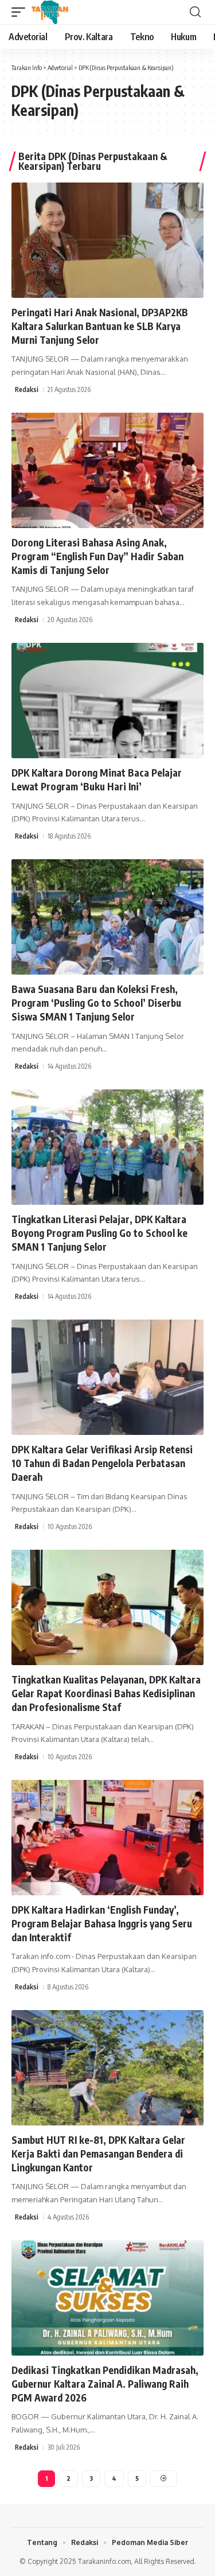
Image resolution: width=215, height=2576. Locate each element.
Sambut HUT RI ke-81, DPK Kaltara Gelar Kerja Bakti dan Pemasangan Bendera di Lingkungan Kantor (98, 2154)
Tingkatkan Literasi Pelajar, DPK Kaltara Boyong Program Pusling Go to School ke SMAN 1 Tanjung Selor (99, 1233)
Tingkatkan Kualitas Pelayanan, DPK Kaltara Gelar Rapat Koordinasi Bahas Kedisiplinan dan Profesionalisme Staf (106, 1693)
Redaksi (27, 389)
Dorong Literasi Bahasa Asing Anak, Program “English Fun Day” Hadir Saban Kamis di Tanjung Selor (97, 556)
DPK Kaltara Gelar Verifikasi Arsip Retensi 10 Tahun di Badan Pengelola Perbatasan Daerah (102, 1463)
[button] (21, 12)
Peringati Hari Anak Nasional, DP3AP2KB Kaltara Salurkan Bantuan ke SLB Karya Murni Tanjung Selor (100, 326)
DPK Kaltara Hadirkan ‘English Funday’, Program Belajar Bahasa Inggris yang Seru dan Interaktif (102, 1923)
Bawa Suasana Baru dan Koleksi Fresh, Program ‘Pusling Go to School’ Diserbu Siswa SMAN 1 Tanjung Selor (96, 1003)
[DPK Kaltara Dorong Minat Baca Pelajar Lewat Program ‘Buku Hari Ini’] (107, 701)
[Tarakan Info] (66, 12)
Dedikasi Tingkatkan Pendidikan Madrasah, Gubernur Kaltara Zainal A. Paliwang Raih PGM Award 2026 (105, 2384)
